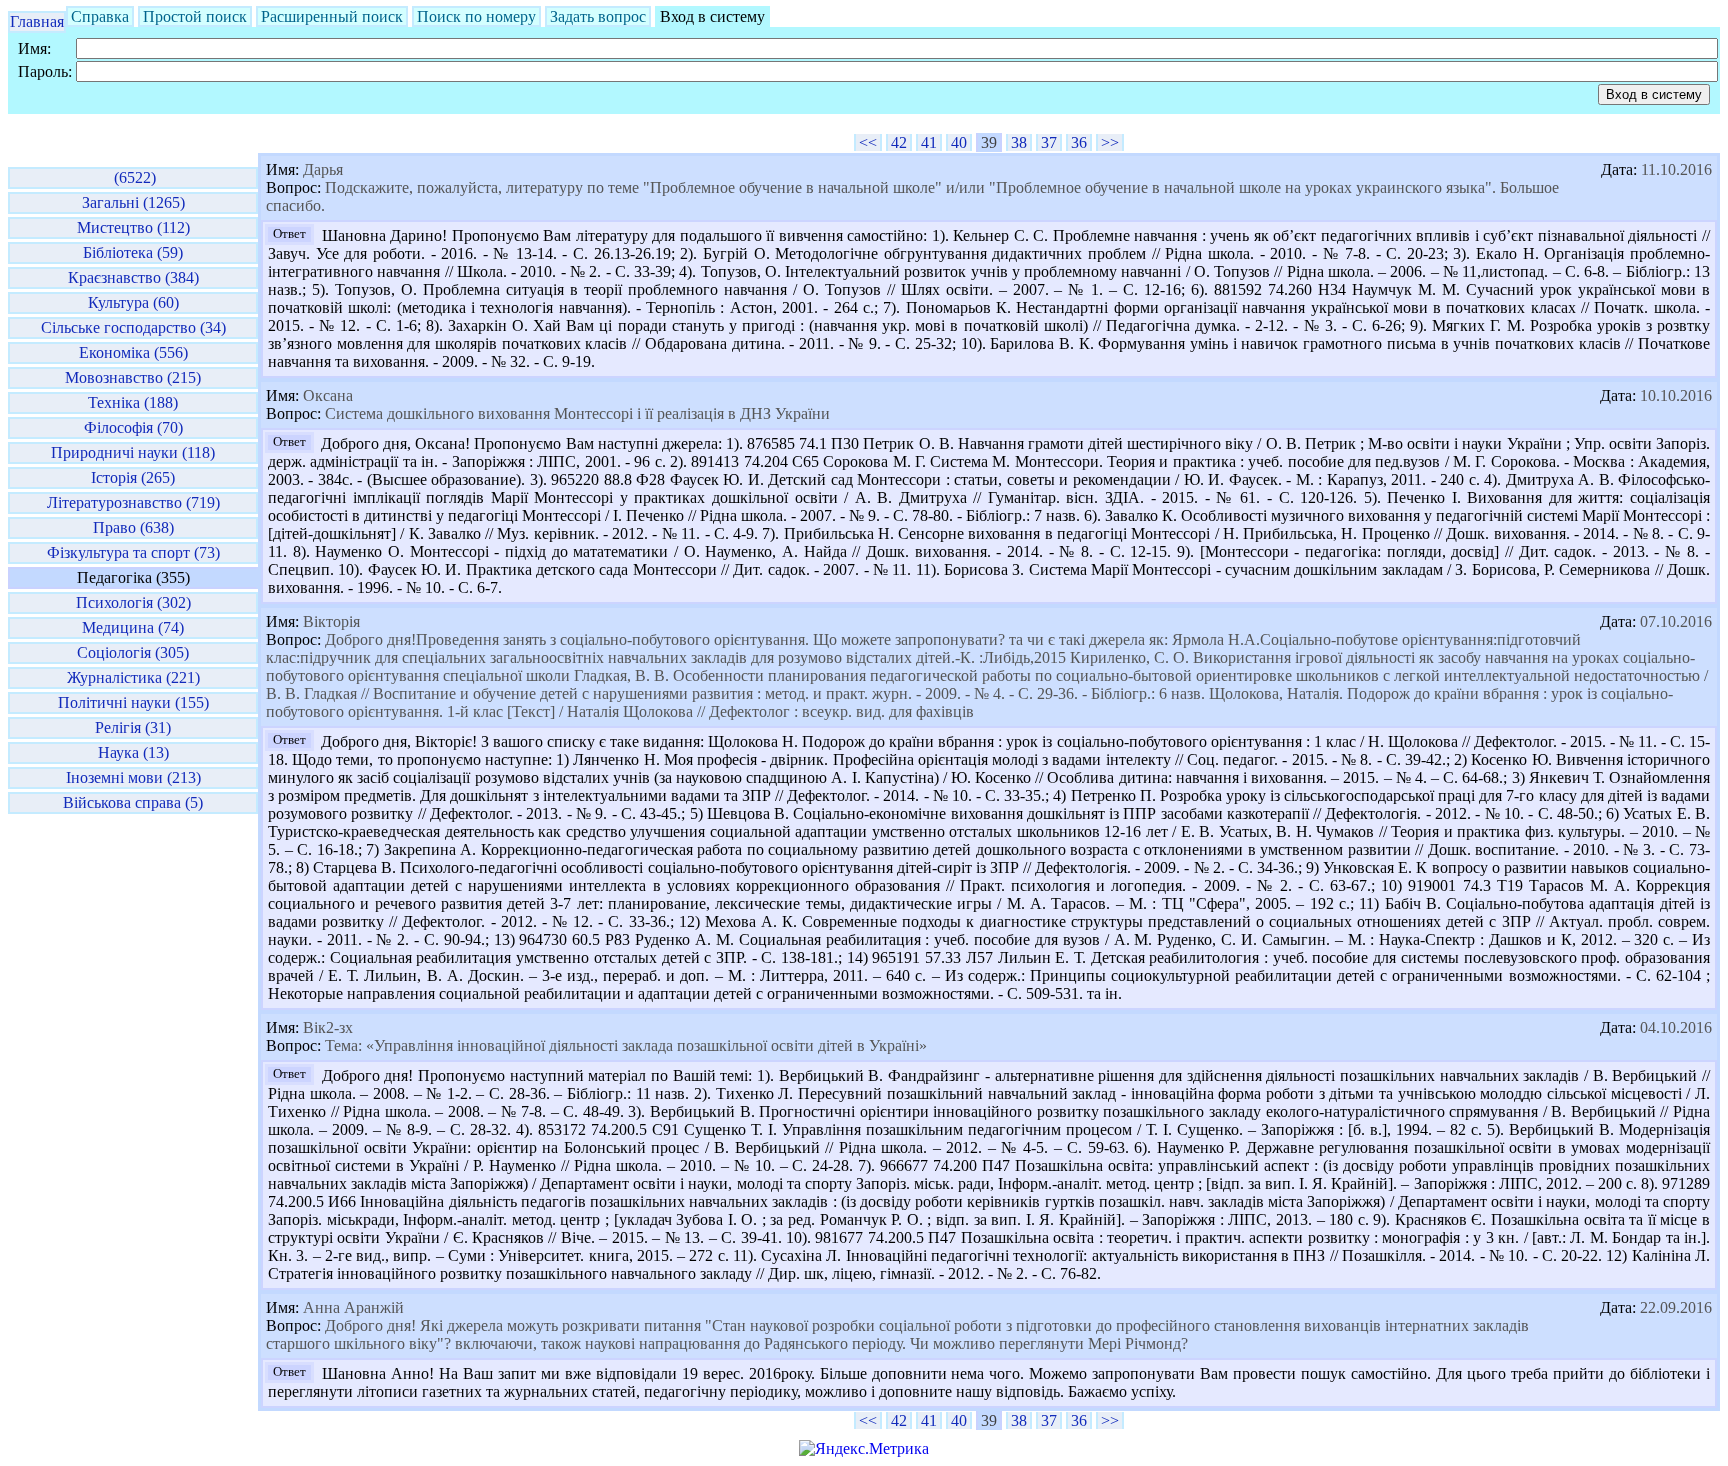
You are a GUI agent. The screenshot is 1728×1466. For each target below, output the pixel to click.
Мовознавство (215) (133, 377)
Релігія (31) (133, 727)
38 (1019, 142)
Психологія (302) (133, 602)
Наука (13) (133, 752)
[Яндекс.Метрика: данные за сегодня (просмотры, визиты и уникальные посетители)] (864, 1449)
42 (899, 142)
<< (868, 142)
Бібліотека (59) (133, 252)
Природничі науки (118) (133, 452)
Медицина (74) (133, 627)
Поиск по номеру (476, 16)
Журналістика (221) (133, 677)
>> (1110, 142)
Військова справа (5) (133, 802)
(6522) (133, 177)
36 (1079, 142)
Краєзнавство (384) (133, 277)
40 (959, 142)
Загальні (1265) (133, 202)
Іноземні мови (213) (133, 777)
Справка (100, 16)
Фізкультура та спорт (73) (133, 552)
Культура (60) (133, 302)
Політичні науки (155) (133, 702)
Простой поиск (195, 16)
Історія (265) (133, 477)
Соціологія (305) (133, 652)
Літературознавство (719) (133, 502)
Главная (37, 21)
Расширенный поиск (332, 16)
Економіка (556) (133, 352)
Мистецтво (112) (133, 227)
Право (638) (133, 527)
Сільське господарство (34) (133, 327)
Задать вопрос (598, 16)
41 (929, 142)
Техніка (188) (133, 402)
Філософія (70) (133, 427)
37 (1049, 142)
